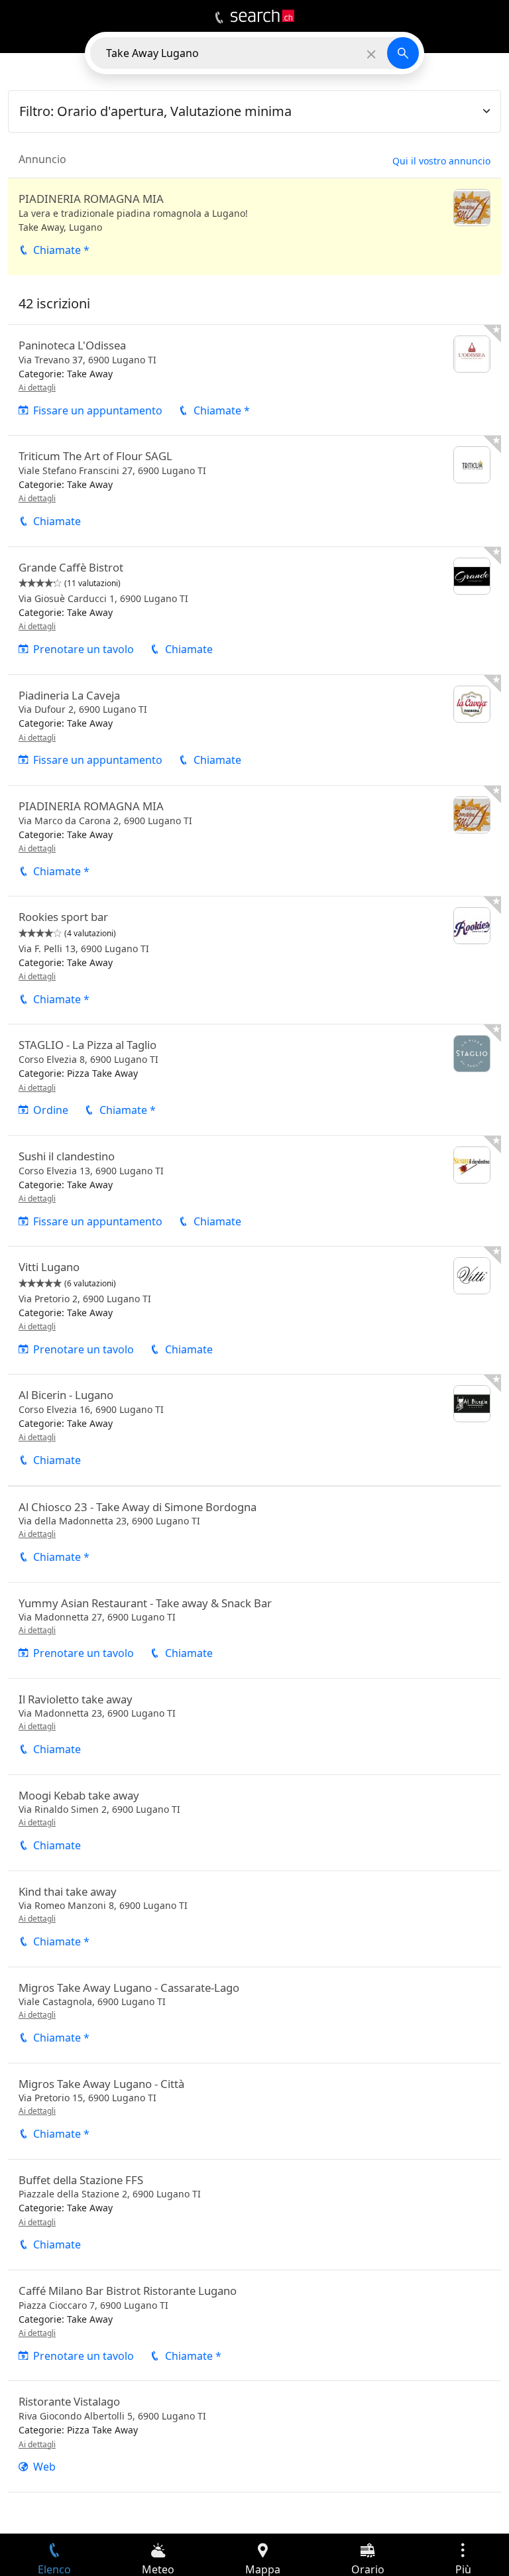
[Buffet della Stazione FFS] (254, 2215)
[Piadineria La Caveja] (254, 730)
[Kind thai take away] (254, 1919)
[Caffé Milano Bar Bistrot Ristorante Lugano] (254, 2325)
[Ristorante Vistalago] (254, 2436)
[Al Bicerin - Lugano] (254, 1430)
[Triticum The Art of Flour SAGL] (254, 491)
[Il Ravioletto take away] (254, 1727)
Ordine (51, 1110)
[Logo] (262, 16)
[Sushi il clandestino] (254, 1191)
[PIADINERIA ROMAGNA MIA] (254, 227)
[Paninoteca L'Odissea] (254, 380)
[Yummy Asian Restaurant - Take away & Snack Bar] (254, 1630)
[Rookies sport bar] (254, 960)
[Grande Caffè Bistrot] (254, 611)
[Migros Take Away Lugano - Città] (254, 2111)
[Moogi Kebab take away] (254, 1823)
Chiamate (57, 521)
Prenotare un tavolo (84, 649)
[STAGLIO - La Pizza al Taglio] (254, 1079)
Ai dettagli (37, 388)
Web (44, 2467)
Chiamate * (61, 250)
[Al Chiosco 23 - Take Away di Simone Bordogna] (254, 1534)
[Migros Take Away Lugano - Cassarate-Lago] (254, 2015)
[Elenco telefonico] (219, 18)
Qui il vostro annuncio (441, 161)
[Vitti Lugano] (254, 1310)
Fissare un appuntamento (98, 410)
